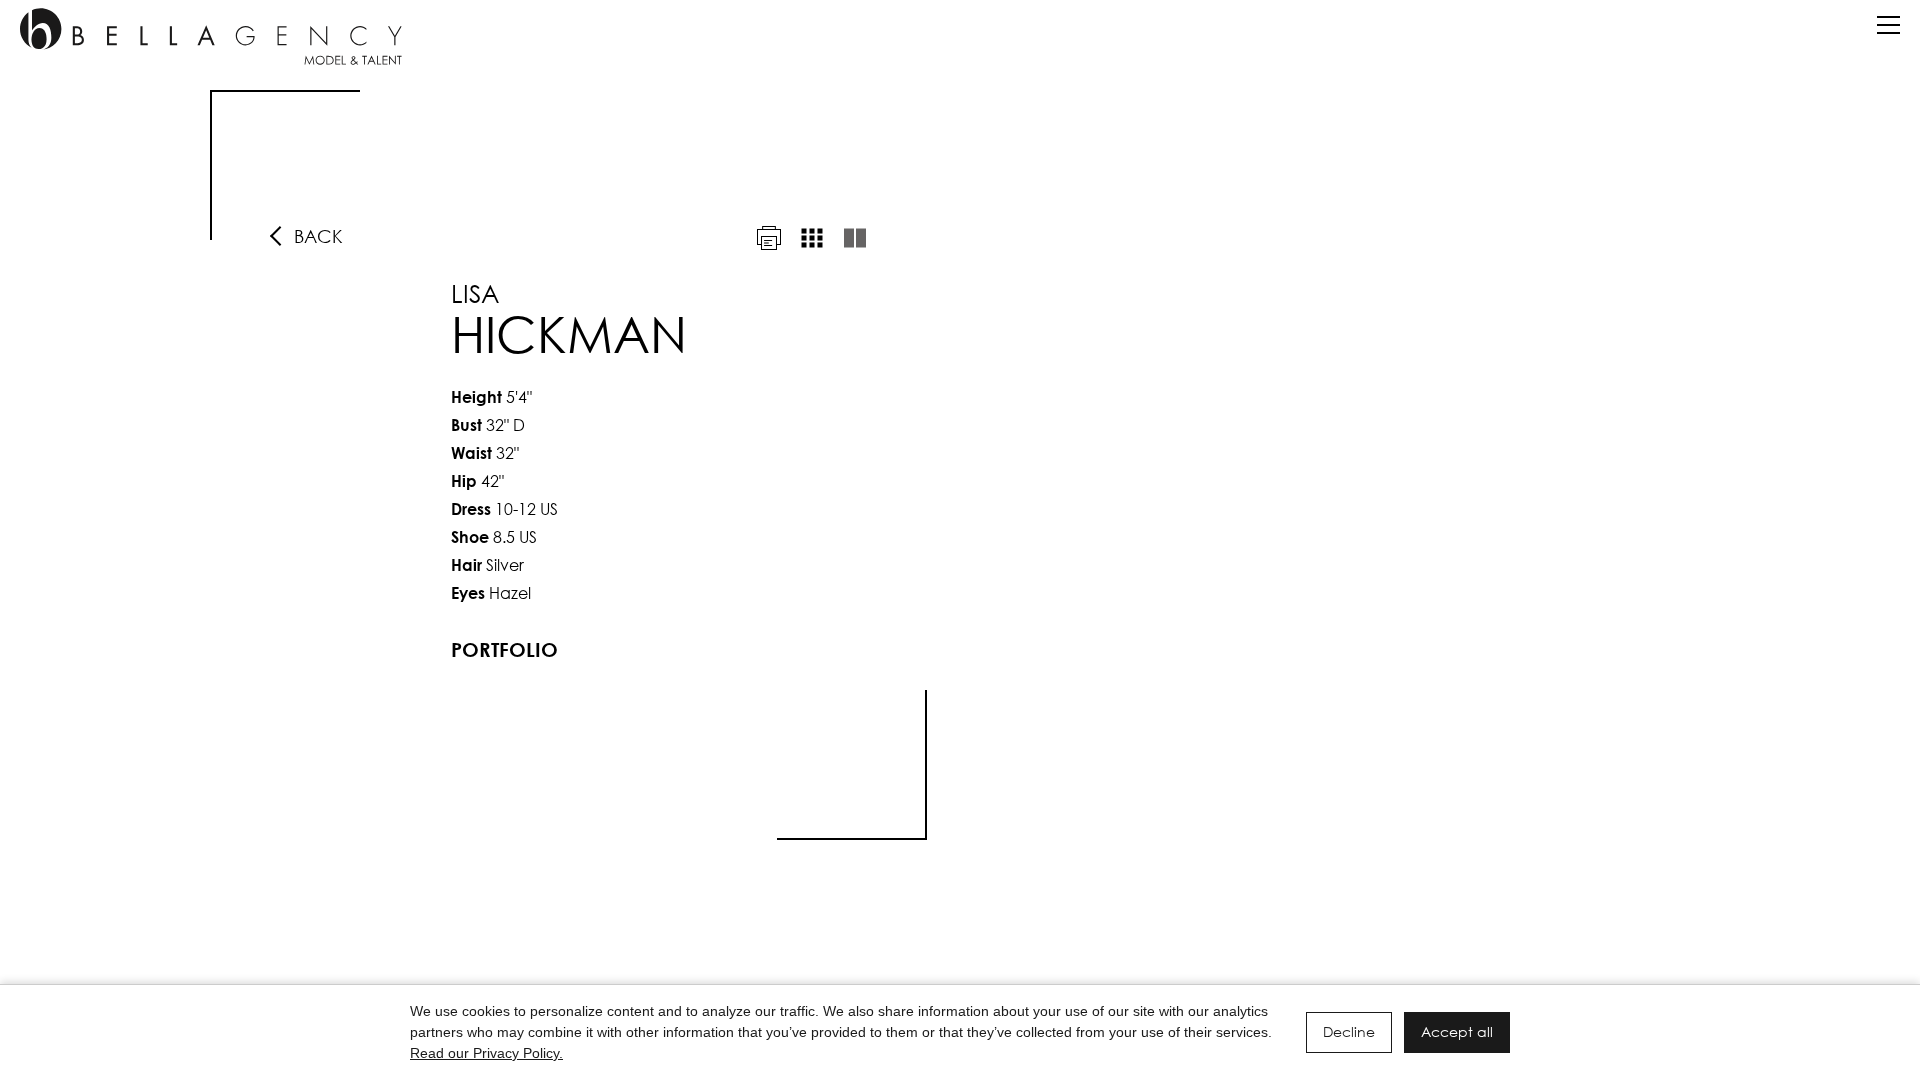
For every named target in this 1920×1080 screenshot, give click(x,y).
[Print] (769, 238)
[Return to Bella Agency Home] (211, 36)
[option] (960, 465)
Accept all (1457, 1031)
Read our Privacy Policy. (486, 1053)
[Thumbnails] (812, 238)
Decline (1349, 1031)
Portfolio (504, 649)
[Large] (855, 238)
